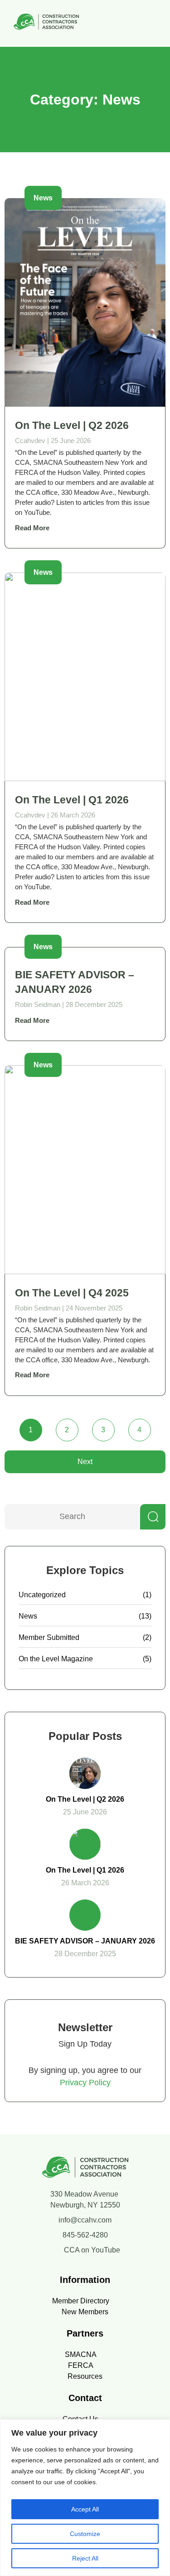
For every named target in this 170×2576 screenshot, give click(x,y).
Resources (85, 2376)
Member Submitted (49, 1637)
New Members (85, 2312)
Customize (85, 2534)
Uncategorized (42, 1595)
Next (85, 1462)
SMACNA (81, 2354)
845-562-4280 (85, 2235)
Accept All (85, 2509)
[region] (85, 2498)
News (28, 1616)
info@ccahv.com (85, 2220)
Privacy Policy (85, 2083)
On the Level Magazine (56, 1659)
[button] (154, 23)
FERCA (81, 2365)
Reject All (85, 2558)
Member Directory (81, 2301)
